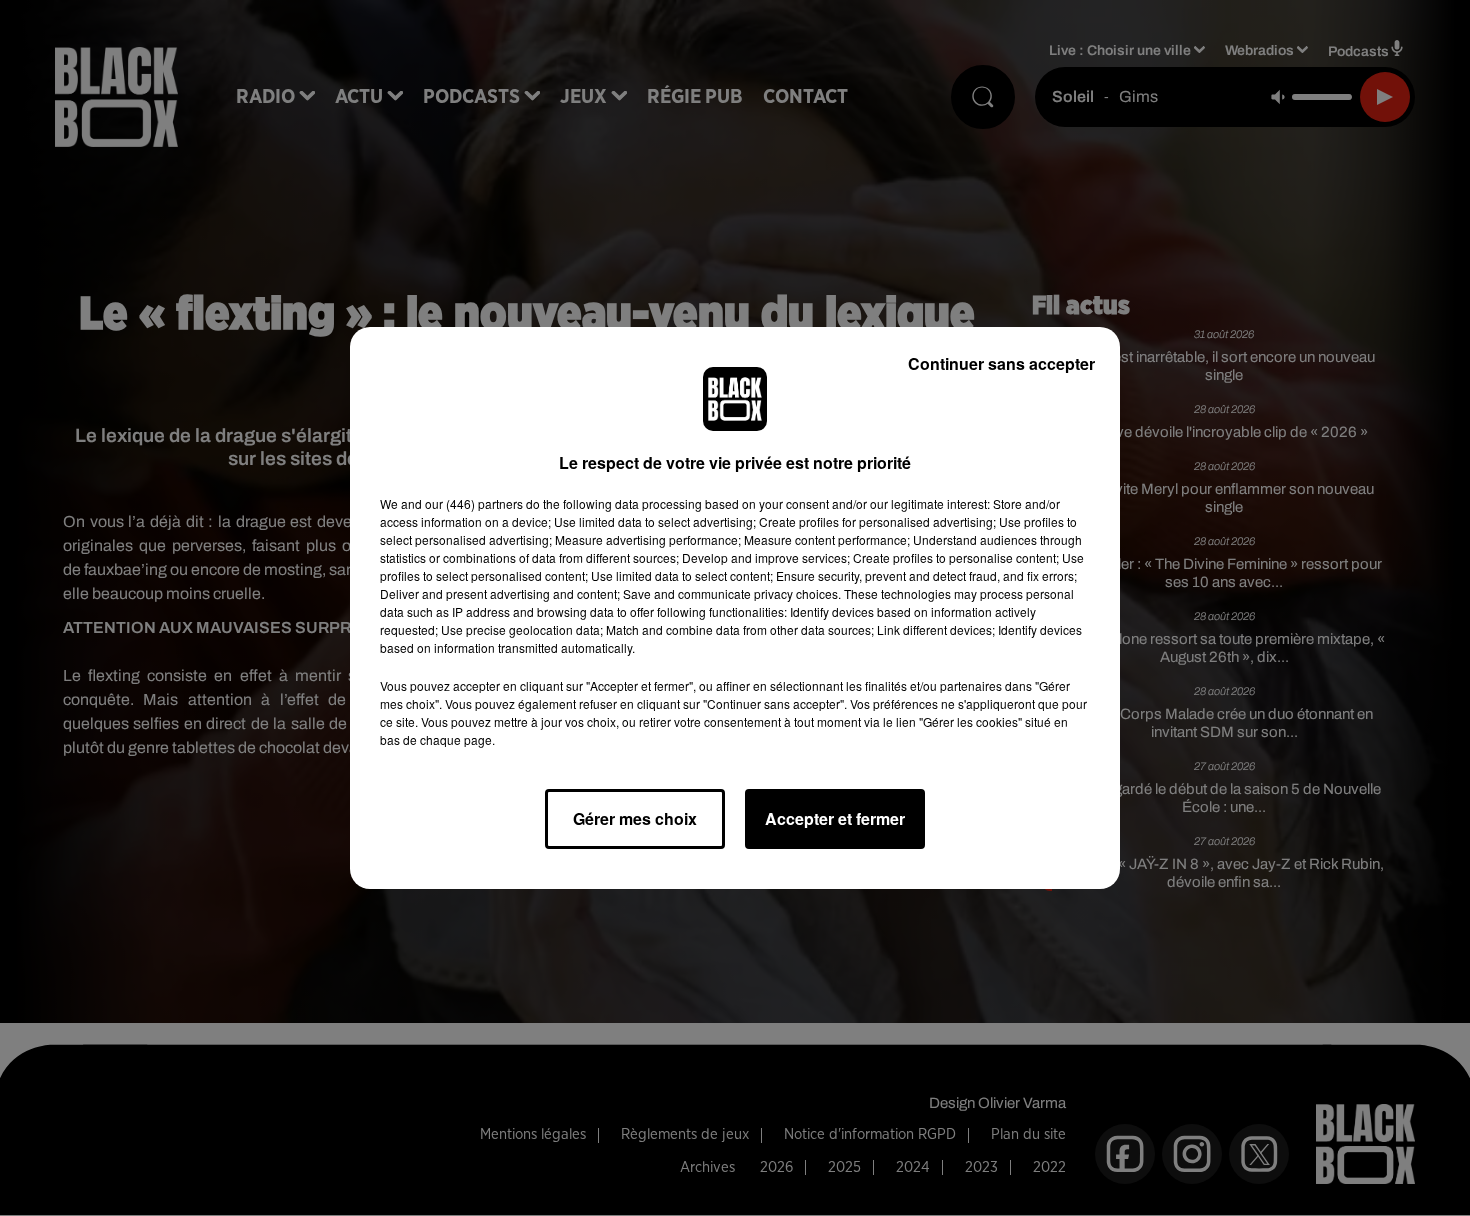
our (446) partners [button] (474, 503)
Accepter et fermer (835, 818)
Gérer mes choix (635, 818)
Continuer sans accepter (1001, 363)
